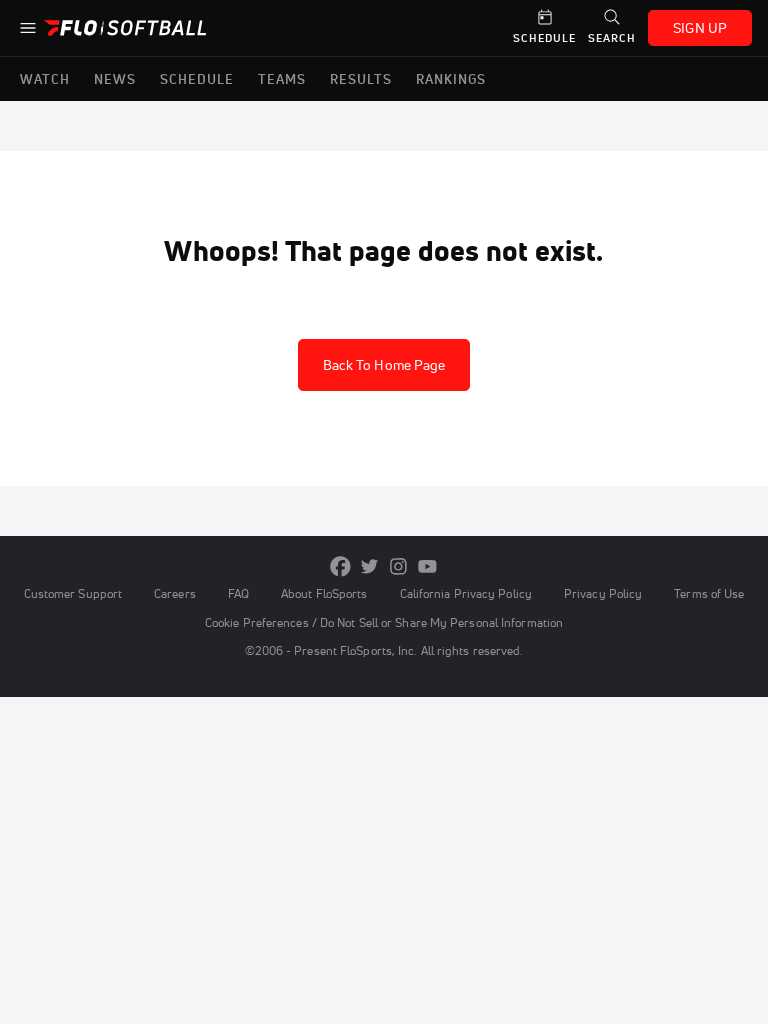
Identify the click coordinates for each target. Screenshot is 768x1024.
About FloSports (324, 593)
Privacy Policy (603, 593)
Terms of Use (709, 593)
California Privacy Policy (466, 593)
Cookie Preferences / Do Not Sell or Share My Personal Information (384, 622)
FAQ (238, 593)
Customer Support (73, 593)
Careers (175, 593)
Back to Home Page (384, 365)
